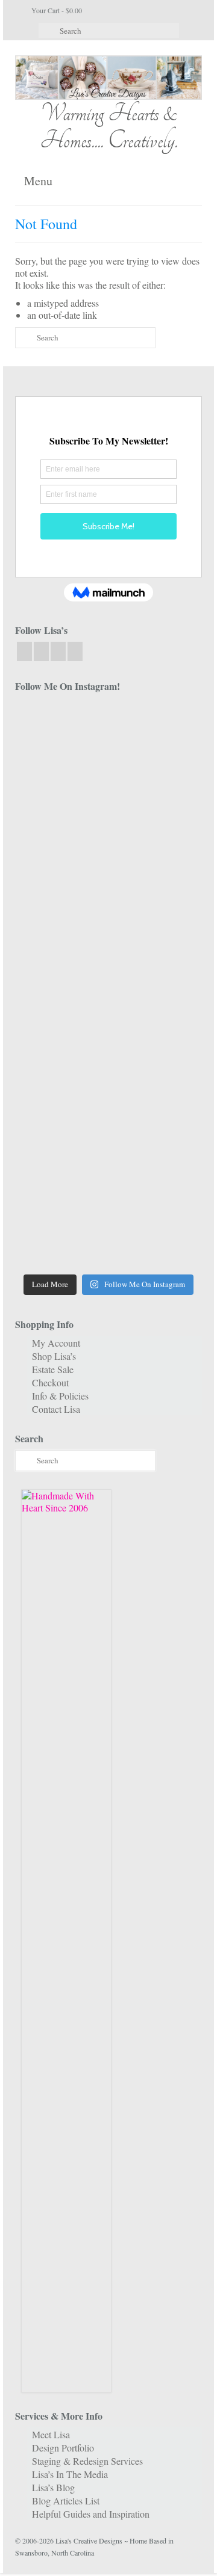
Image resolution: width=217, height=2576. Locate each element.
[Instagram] (41, 651)
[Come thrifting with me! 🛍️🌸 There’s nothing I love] (60, 787)
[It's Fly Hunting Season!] (157, 1013)
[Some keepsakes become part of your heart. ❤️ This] (157, 843)
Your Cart (56, 10)
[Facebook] (24, 651)
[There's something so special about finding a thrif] (157, 1069)
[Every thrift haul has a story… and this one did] (60, 1013)
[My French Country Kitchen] (60, 900)
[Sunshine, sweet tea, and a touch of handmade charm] (60, 956)
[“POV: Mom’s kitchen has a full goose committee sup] (60, 1239)
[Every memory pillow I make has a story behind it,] (157, 900)
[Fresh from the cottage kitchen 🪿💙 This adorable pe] (157, 1239)
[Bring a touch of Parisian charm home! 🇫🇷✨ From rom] (157, 1126)
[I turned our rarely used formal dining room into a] (157, 956)
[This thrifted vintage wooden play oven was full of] (157, 1182)
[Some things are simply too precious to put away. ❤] (60, 1126)
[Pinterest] (75, 651)
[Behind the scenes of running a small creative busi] (60, 730)
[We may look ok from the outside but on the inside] (157, 787)
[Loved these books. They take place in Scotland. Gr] (60, 843)
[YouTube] (58, 651)
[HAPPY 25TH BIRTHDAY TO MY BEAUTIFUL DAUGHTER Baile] (157, 730)
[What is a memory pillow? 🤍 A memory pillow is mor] (60, 1069)
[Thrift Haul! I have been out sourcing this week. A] (60, 1182)
